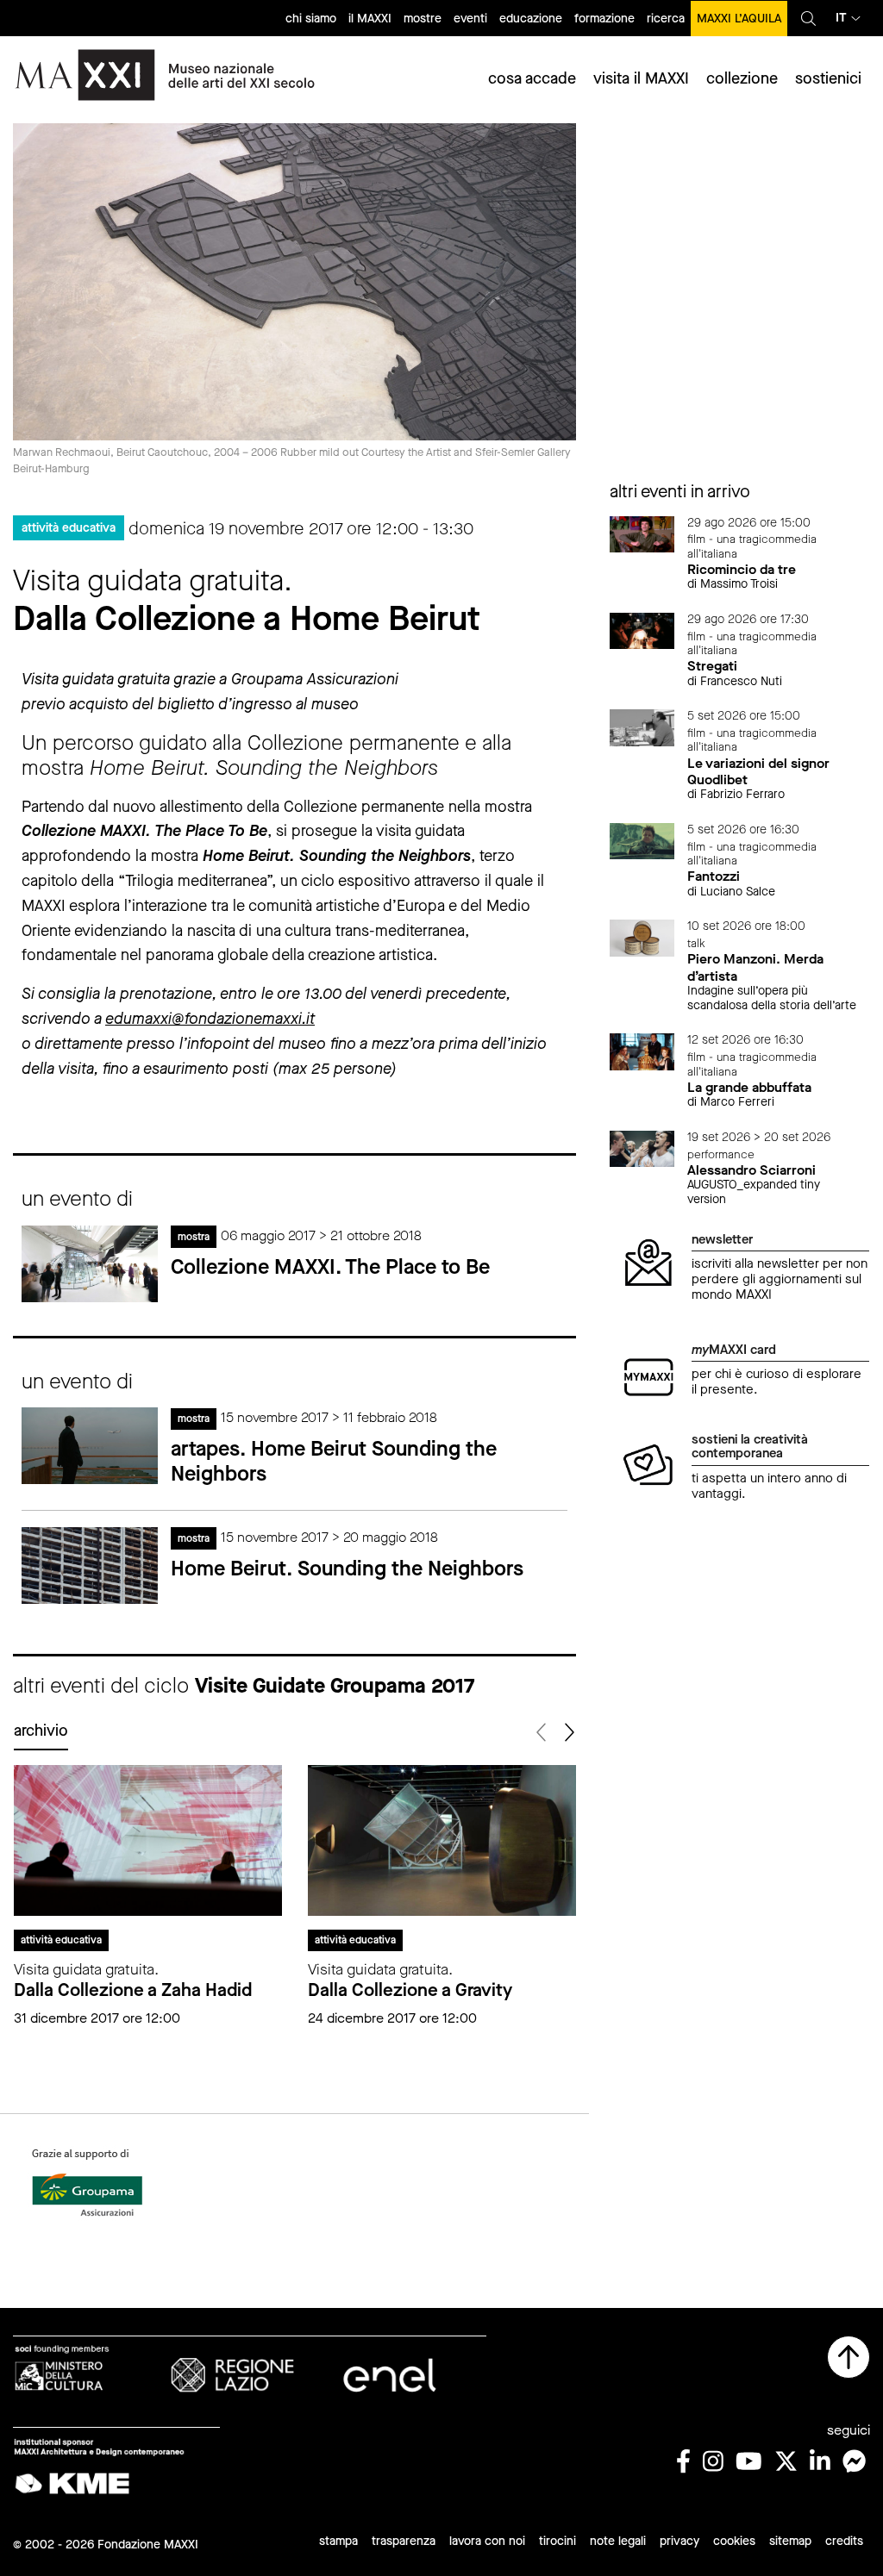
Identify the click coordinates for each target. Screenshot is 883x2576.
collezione (742, 78)
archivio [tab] (41, 1731)
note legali (618, 2541)
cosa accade (532, 78)
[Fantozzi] (642, 840)
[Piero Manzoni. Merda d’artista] (642, 937)
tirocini (557, 2541)
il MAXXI (370, 19)
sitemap (790, 2541)
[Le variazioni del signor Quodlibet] (642, 727)
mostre (423, 19)
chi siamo (311, 19)
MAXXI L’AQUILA (739, 19)
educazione (531, 19)
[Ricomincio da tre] (642, 533)
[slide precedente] (543, 1733)
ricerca (666, 19)
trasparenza (404, 2541)
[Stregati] (642, 630)
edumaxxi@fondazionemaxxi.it (210, 1019)
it (841, 18)
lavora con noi (487, 2541)
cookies (734, 2541)
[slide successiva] (569, 1733)
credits (844, 2541)
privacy (679, 2541)
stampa (338, 2541)
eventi (470, 19)
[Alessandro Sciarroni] (642, 1148)
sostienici (828, 78)
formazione (604, 19)
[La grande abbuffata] (642, 1051)
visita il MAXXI (641, 78)
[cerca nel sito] (808, 18)
